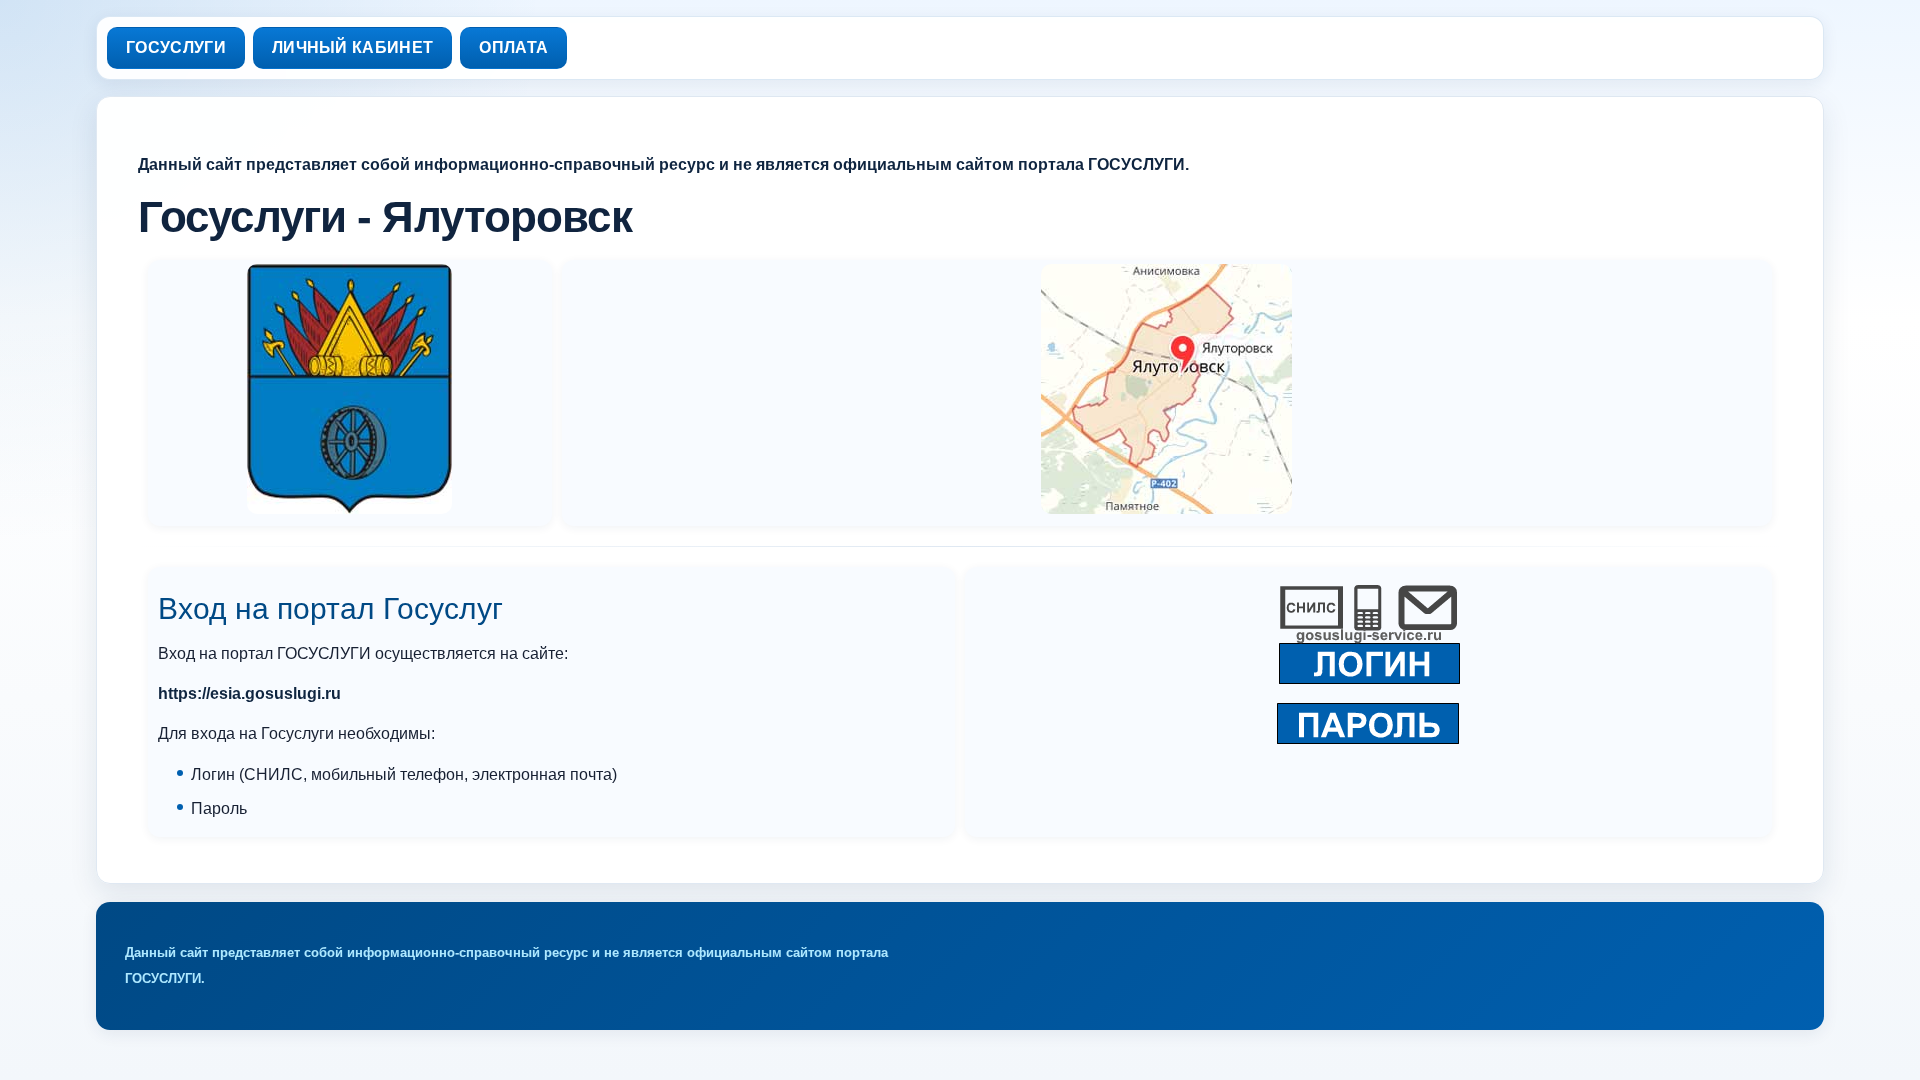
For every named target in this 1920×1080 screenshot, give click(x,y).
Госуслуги (176, 47)
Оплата (513, 47)
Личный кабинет (352, 47)
